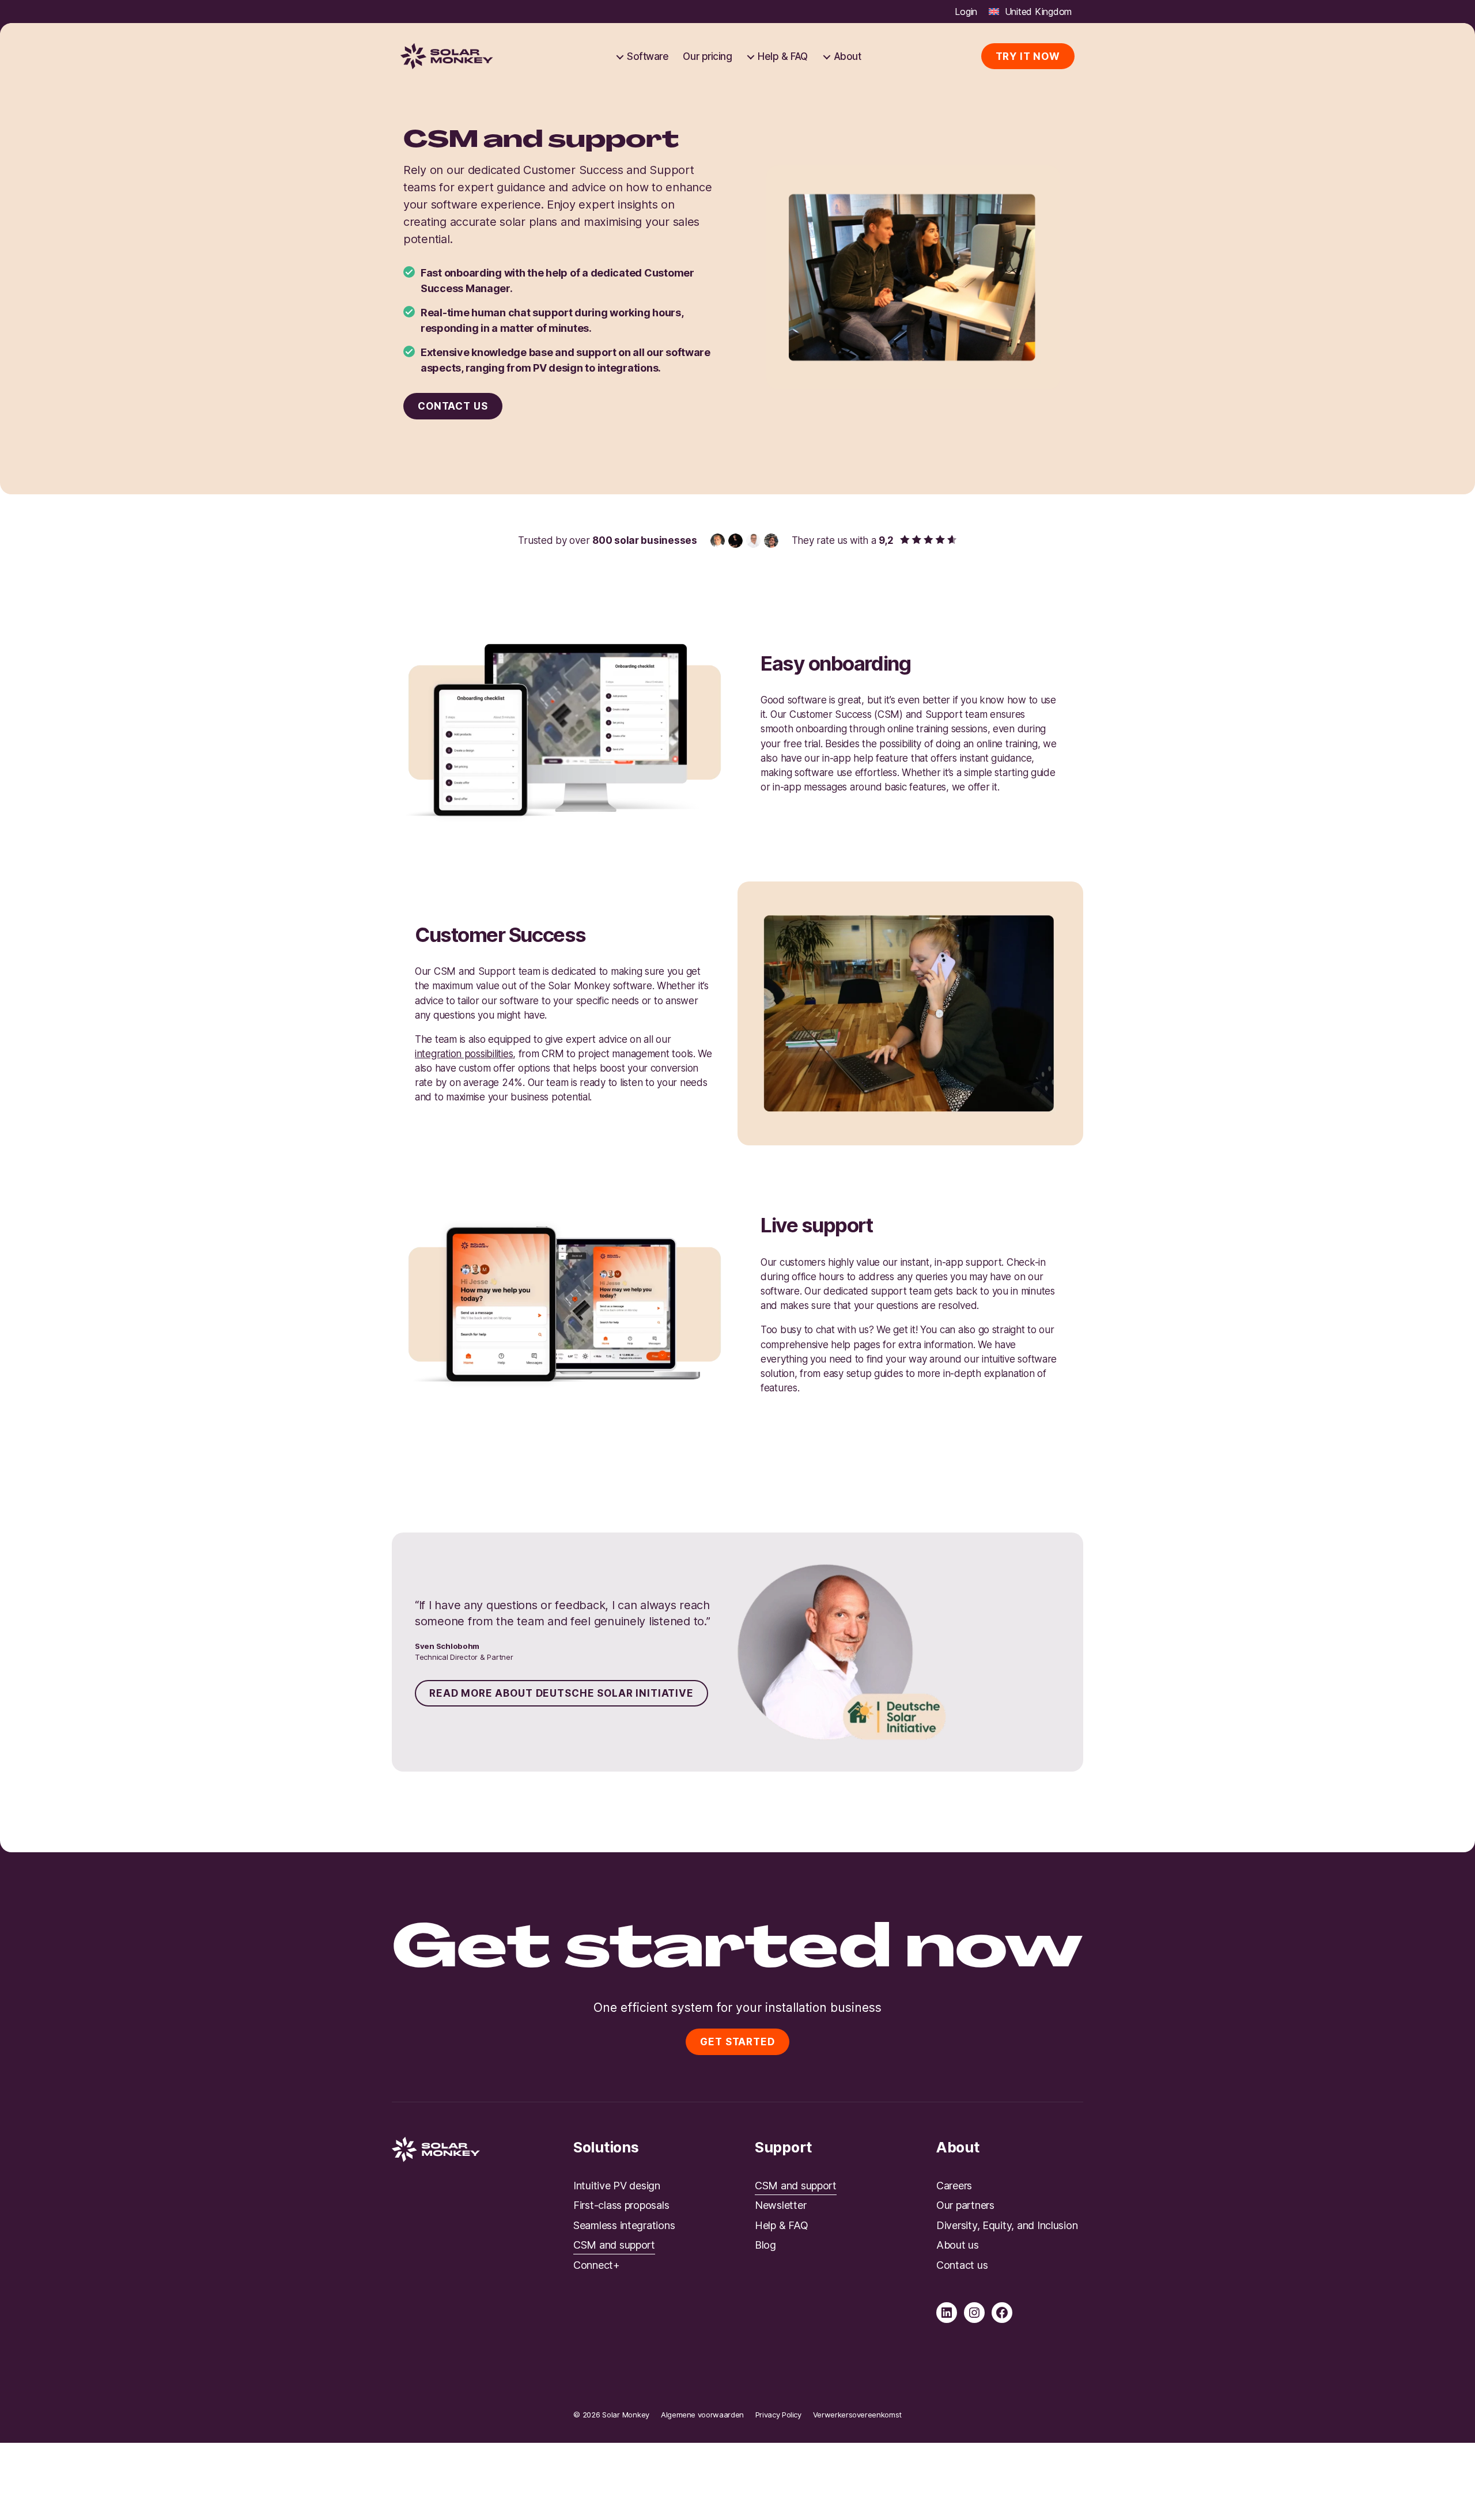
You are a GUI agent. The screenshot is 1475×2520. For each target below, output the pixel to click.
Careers (954, 2186)
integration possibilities (464, 1054)
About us (958, 2245)
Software (648, 56)
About (848, 56)
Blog (765, 2245)
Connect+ (597, 2265)
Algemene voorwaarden (702, 2415)
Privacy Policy (778, 2415)
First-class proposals (621, 2205)
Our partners (965, 2205)
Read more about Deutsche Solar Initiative (561, 1693)
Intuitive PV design (617, 2186)
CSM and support (614, 2245)
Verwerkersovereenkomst (857, 2415)
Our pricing (707, 56)
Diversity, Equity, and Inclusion (1007, 2225)
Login (966, 12)
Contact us (453, 406)
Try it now (1028, 56)
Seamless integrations (624, 2225)
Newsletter (780, 2205)
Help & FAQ (782, 56)
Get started (737, 2042)
